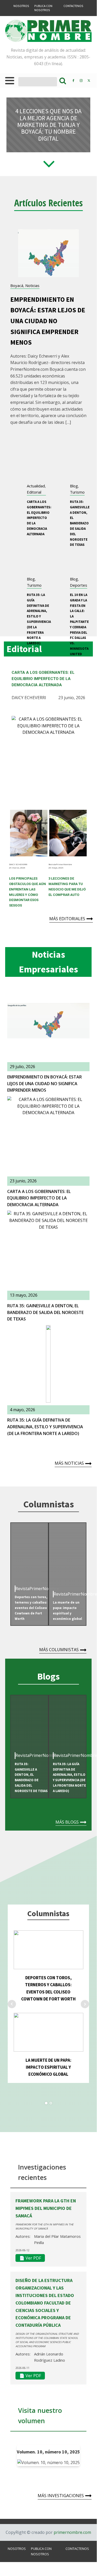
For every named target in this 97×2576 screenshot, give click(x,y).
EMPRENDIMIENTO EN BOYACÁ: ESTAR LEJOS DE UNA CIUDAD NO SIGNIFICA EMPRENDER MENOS (48, 321)
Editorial (34, 492)
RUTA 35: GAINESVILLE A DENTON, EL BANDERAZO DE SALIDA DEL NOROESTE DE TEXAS (80, 523)
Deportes (79, 585)
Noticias (32, 285)
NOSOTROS (21, 6)
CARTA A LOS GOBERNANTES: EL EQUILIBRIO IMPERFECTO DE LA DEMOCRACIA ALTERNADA (39, 518)
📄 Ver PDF (30, 2258)
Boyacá (17, 285)
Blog (74, 486)
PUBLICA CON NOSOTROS (43, 8)
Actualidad (36, 486)
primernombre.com (72, 2532)
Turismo (77, 492)
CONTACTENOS (73, 6)
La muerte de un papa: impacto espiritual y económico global (48, 2067)
